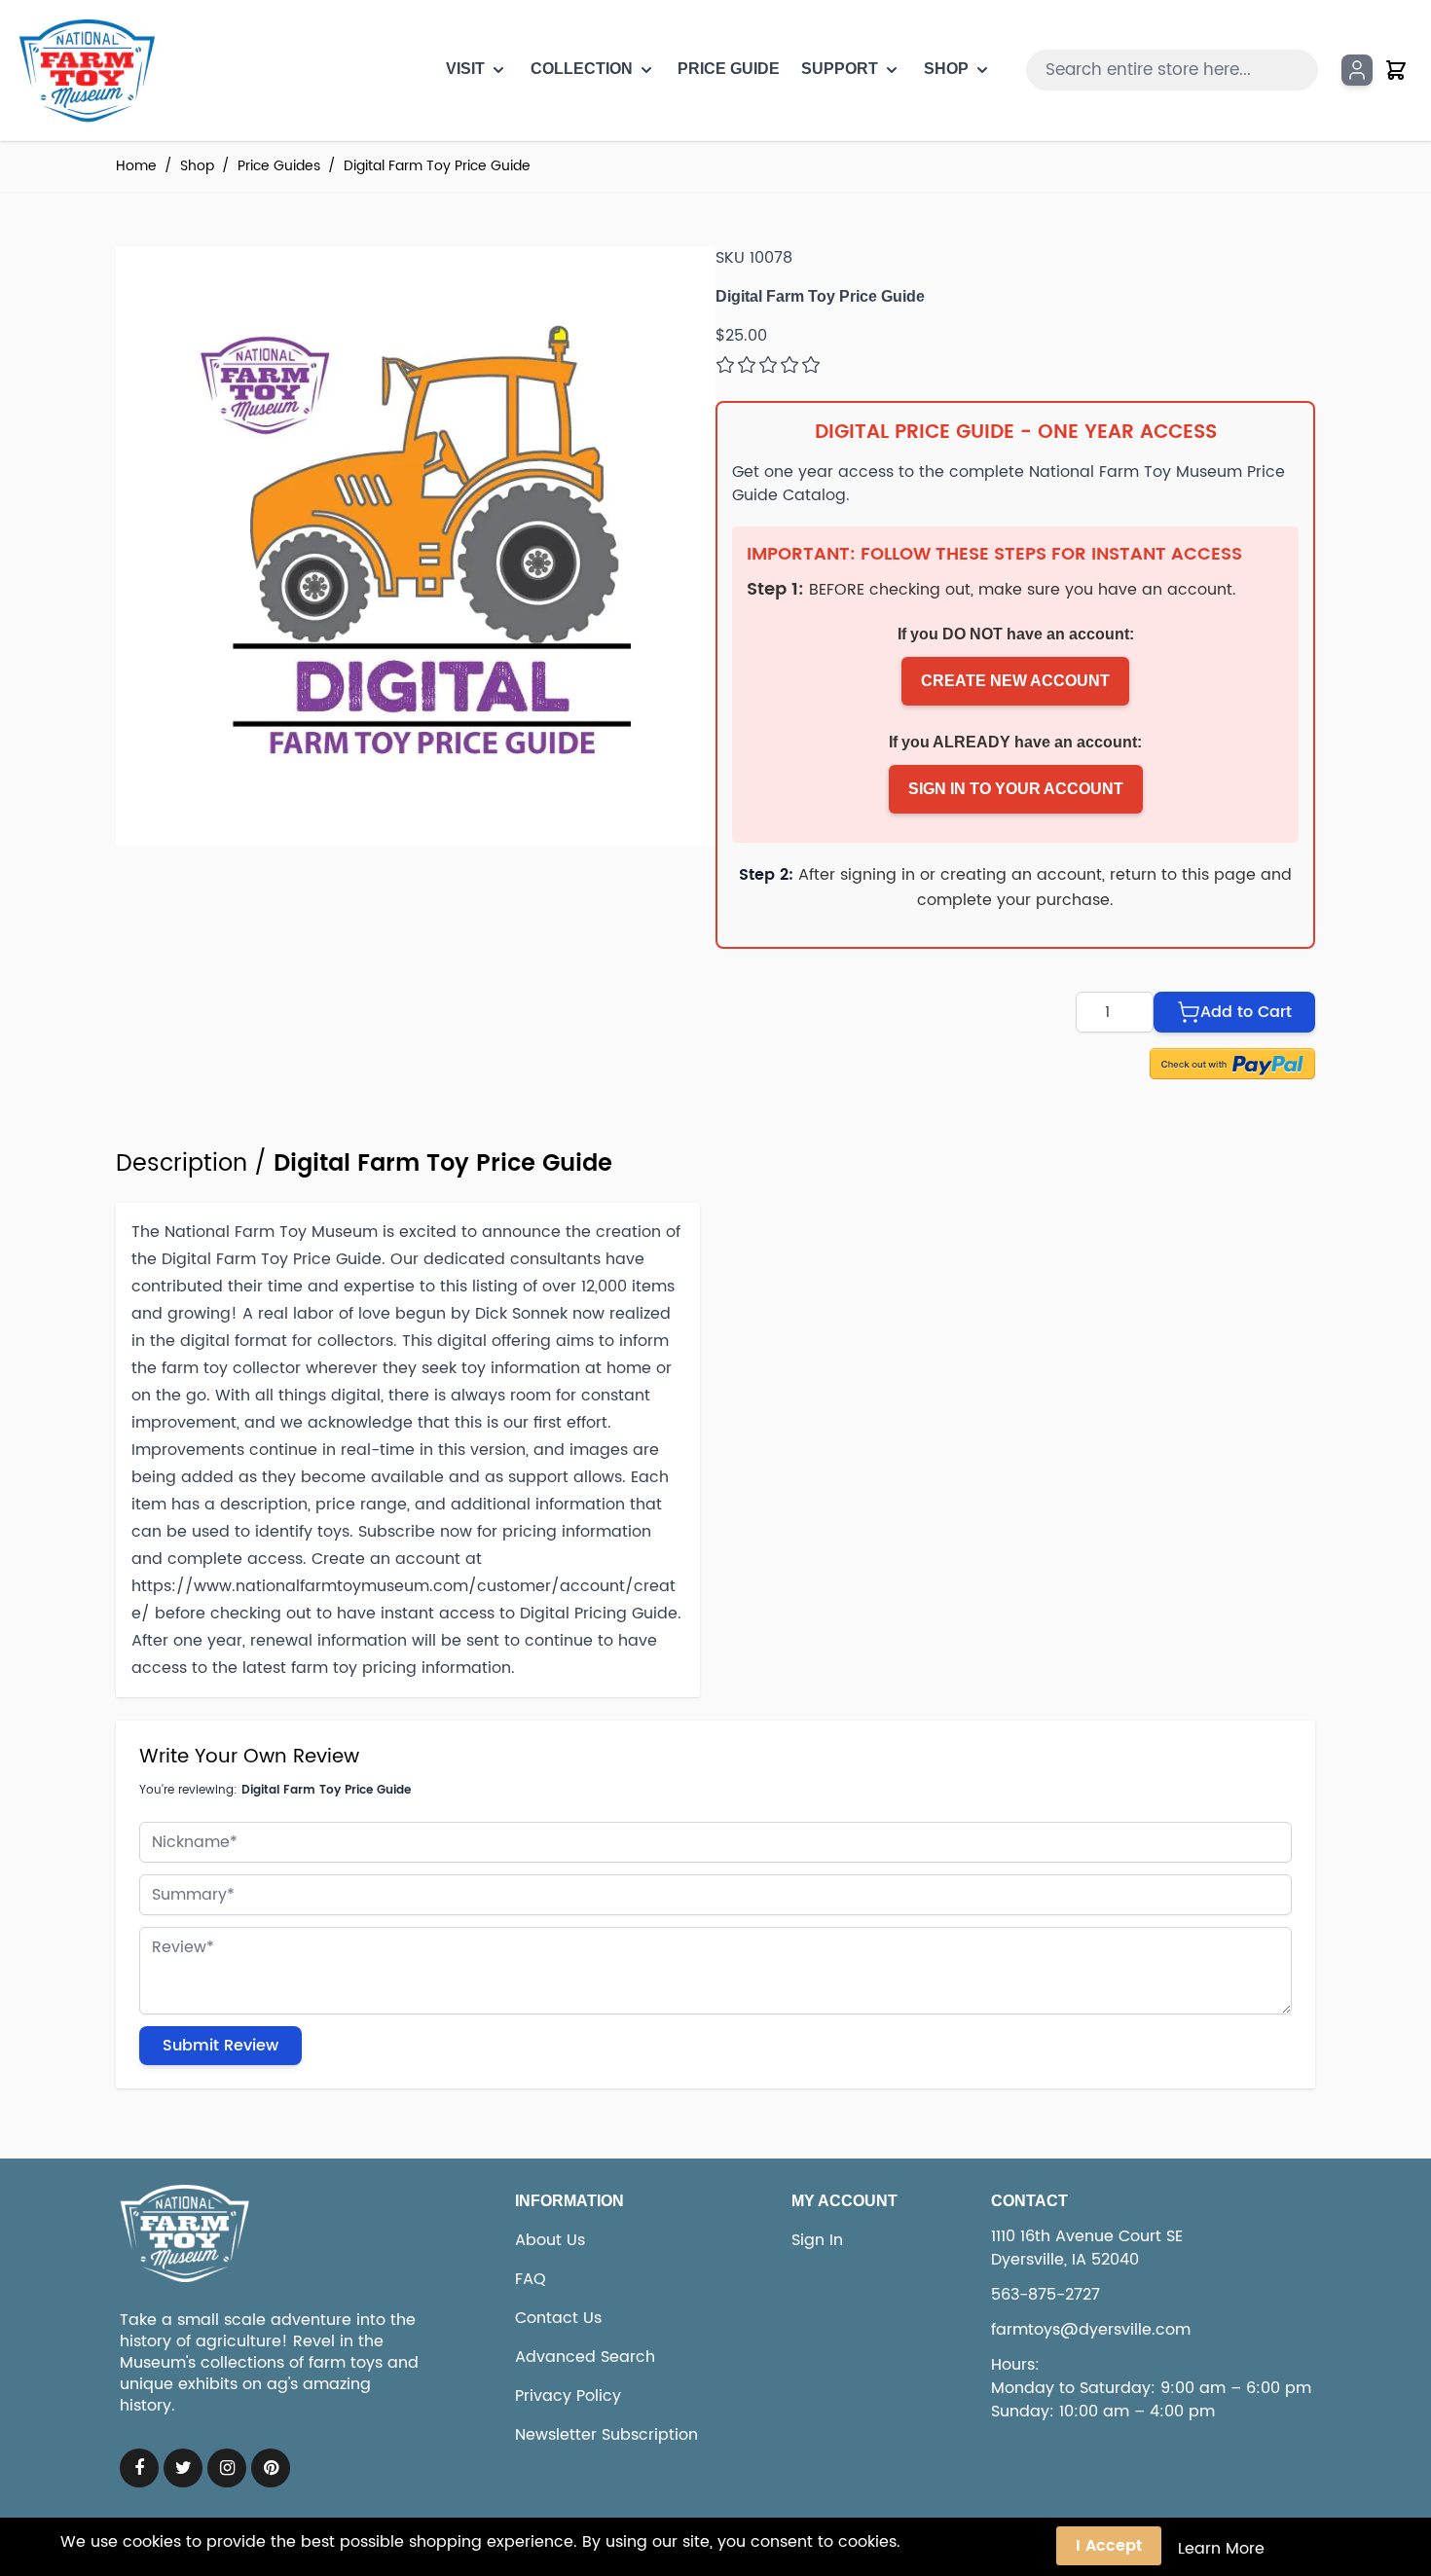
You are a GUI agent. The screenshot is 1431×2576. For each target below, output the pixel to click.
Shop (197, 166)
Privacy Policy (568, 2396)
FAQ (531, 2279)
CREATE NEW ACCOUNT (1015, 681)
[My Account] (1357, 70)
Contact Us (558, 2318)
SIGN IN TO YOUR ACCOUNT (1016, 789)
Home (136, 166)
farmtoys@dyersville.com (1091, 2330)
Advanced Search (585, 2357)
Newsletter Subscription (606, 2435)
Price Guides (279, 166)
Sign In (817, 2240)
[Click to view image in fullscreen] (416, 546)
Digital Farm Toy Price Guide (437, 166)
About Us (550, 2240)
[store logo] (86, 70)
